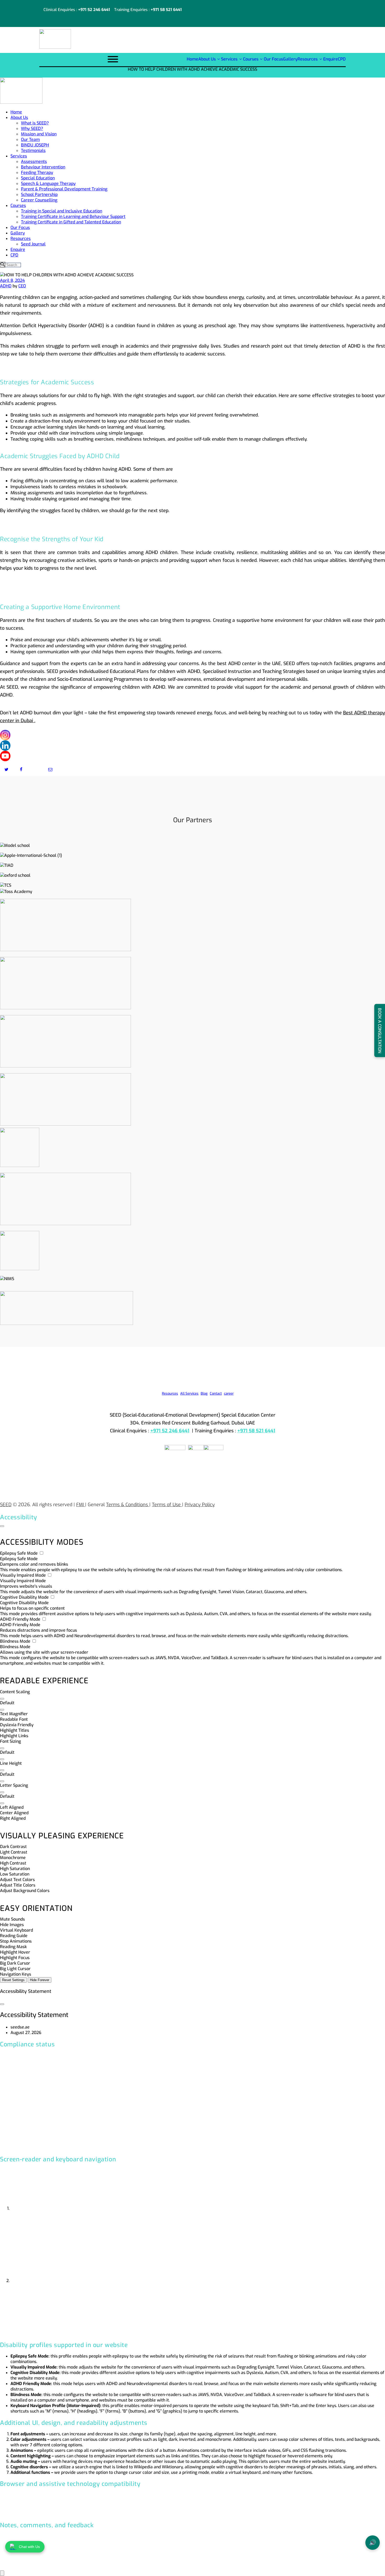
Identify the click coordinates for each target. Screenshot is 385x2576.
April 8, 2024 (12, 280)
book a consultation (380, 1030)
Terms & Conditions (128, 1505)
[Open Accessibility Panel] (2, 2573)
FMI (81, 1505)
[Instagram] (5, 735)
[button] (2, 1699)
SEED (6, 1505)
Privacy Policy (200, 1505)
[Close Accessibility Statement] (2, 2004)
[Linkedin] (5, 746)
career (229, 1393)
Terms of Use (167, 1505)
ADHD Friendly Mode (21, 1619)
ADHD (6, 286)
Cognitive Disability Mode (25, 1597)
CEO (22, 286)
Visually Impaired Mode (23, 1575)
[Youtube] (5, 756)
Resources (170, 1393)
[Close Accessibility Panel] (2, 1526)
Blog (204, 1393)
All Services (189, 1393)
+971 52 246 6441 (94, 10)
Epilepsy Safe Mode (19, 1553)
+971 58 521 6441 (166, 10)
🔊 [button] (373, 2543)
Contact (216, 1393)
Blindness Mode (16, 1641)
